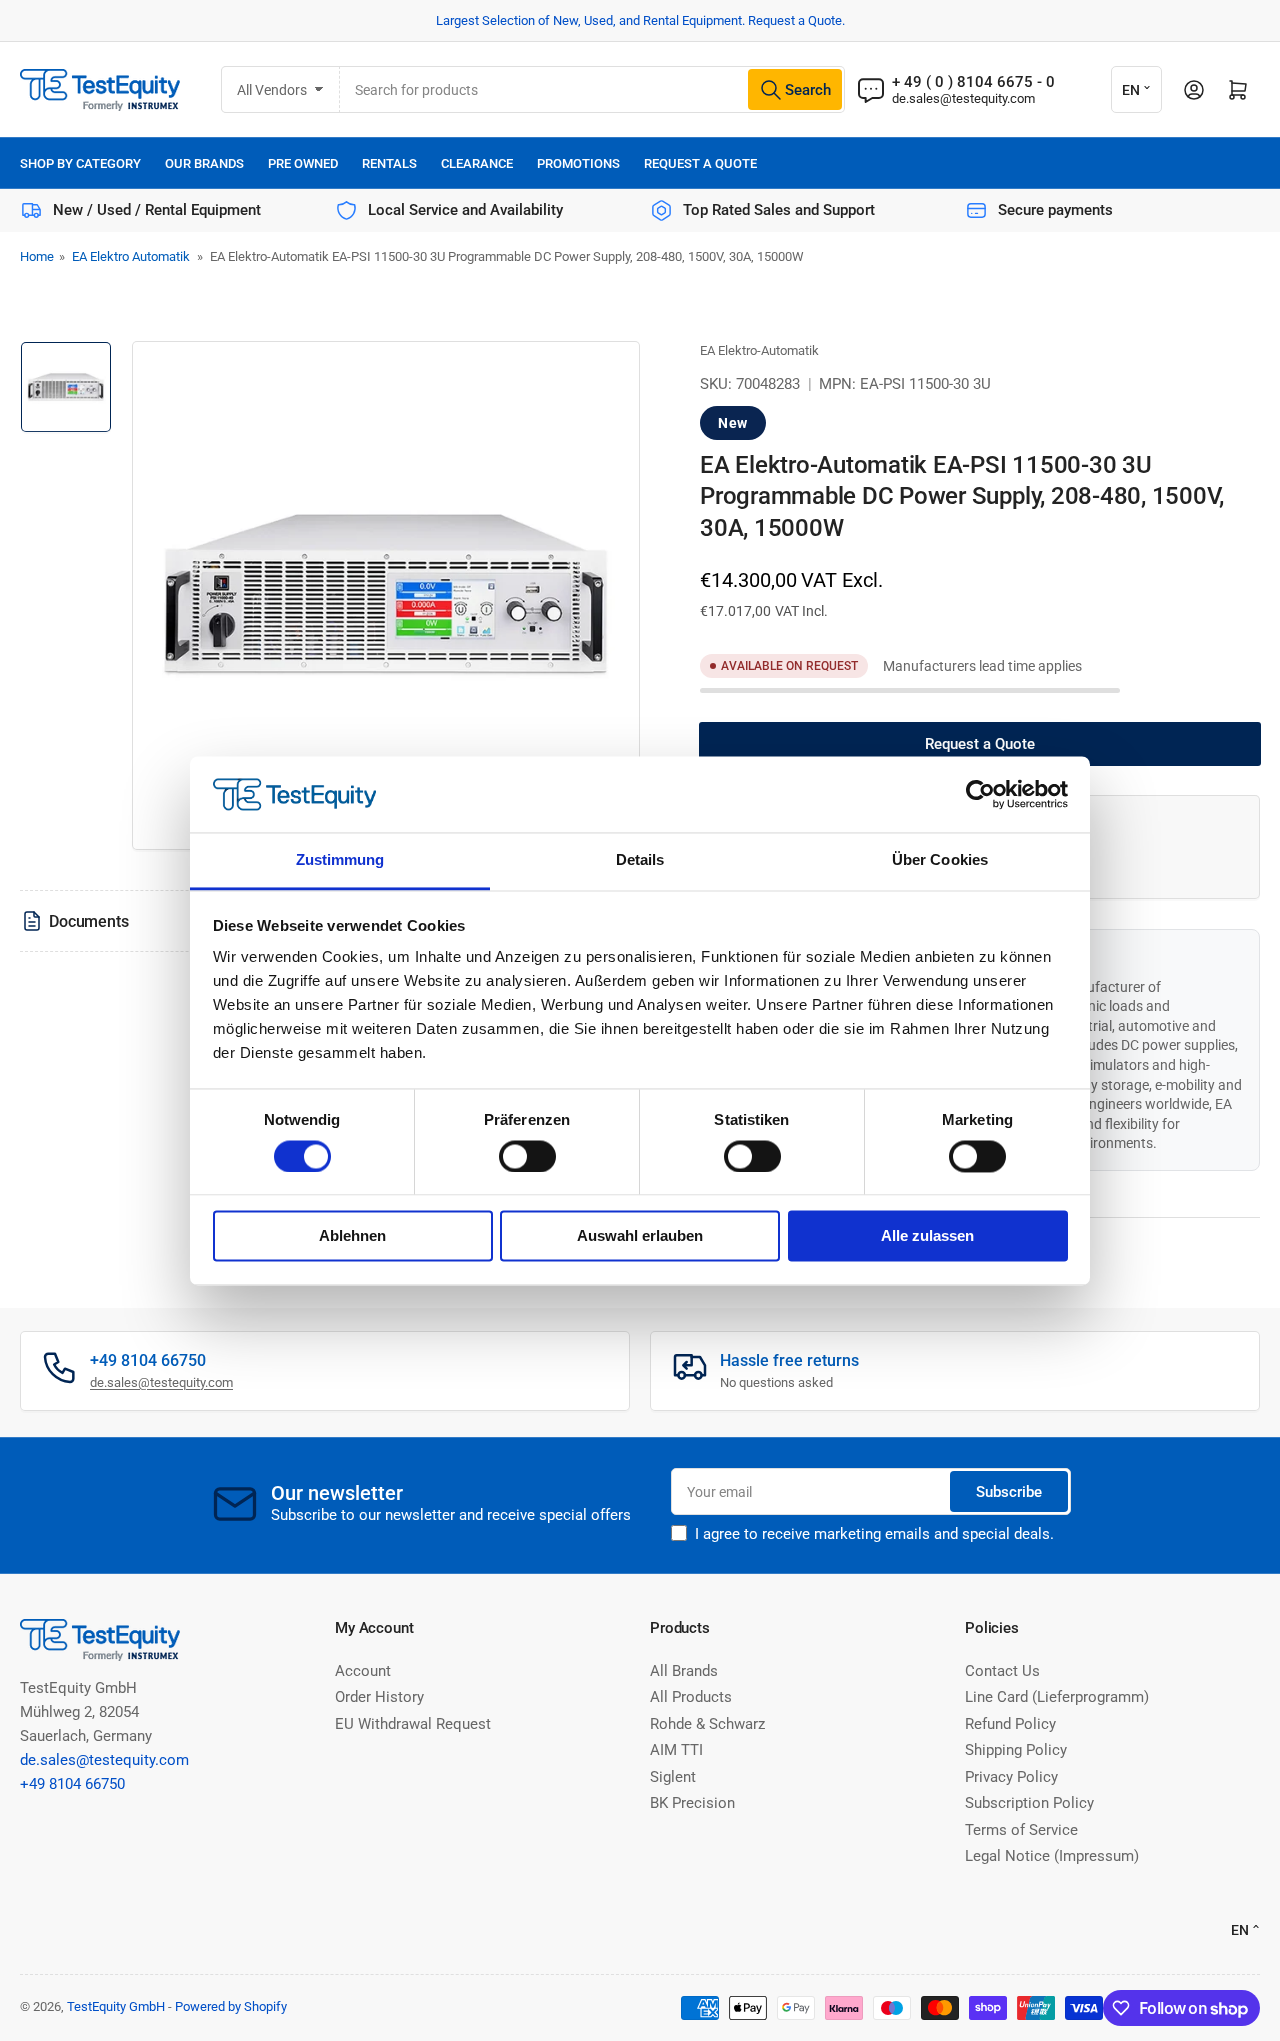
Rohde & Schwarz (707, 1724)
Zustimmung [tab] (340, 860)
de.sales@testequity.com (963, 98)
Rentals (389, 163)
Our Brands (204, 163)
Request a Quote (700, 163)
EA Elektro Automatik (131, 256)
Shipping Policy (1016, 1750)
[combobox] (592, 89)
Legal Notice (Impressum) (1052, 1856)
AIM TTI (676, 1750)
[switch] (527, 1156)
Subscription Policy (1029, 1803)
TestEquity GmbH (116, 2006)
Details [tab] (640, 860)
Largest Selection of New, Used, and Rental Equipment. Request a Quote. (640, 20)
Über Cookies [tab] (940, 860)
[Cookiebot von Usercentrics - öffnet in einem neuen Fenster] (980, 794)
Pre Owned (303, 163)
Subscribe (1009, 1492)
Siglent (673, 1777)
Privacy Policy (1011, 1777)
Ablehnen (352, 1236)
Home (37, 256)
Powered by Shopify (231, 2006)
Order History (379, 1697)
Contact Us (1002, 1671)
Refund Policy (1010, 1724)
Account (363, 1671)
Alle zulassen (927, 1236)
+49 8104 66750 (72, 1784)
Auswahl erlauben (640, 1236)
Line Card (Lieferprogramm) (1057, 1697)
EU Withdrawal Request (413, 1724)
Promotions (578, 163)
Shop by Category (80, 163)
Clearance (477, 163)
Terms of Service (1021, 1830)
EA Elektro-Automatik (759, 350)
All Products (691, 1697)
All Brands (684, 1671)
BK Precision (692, 1803)
